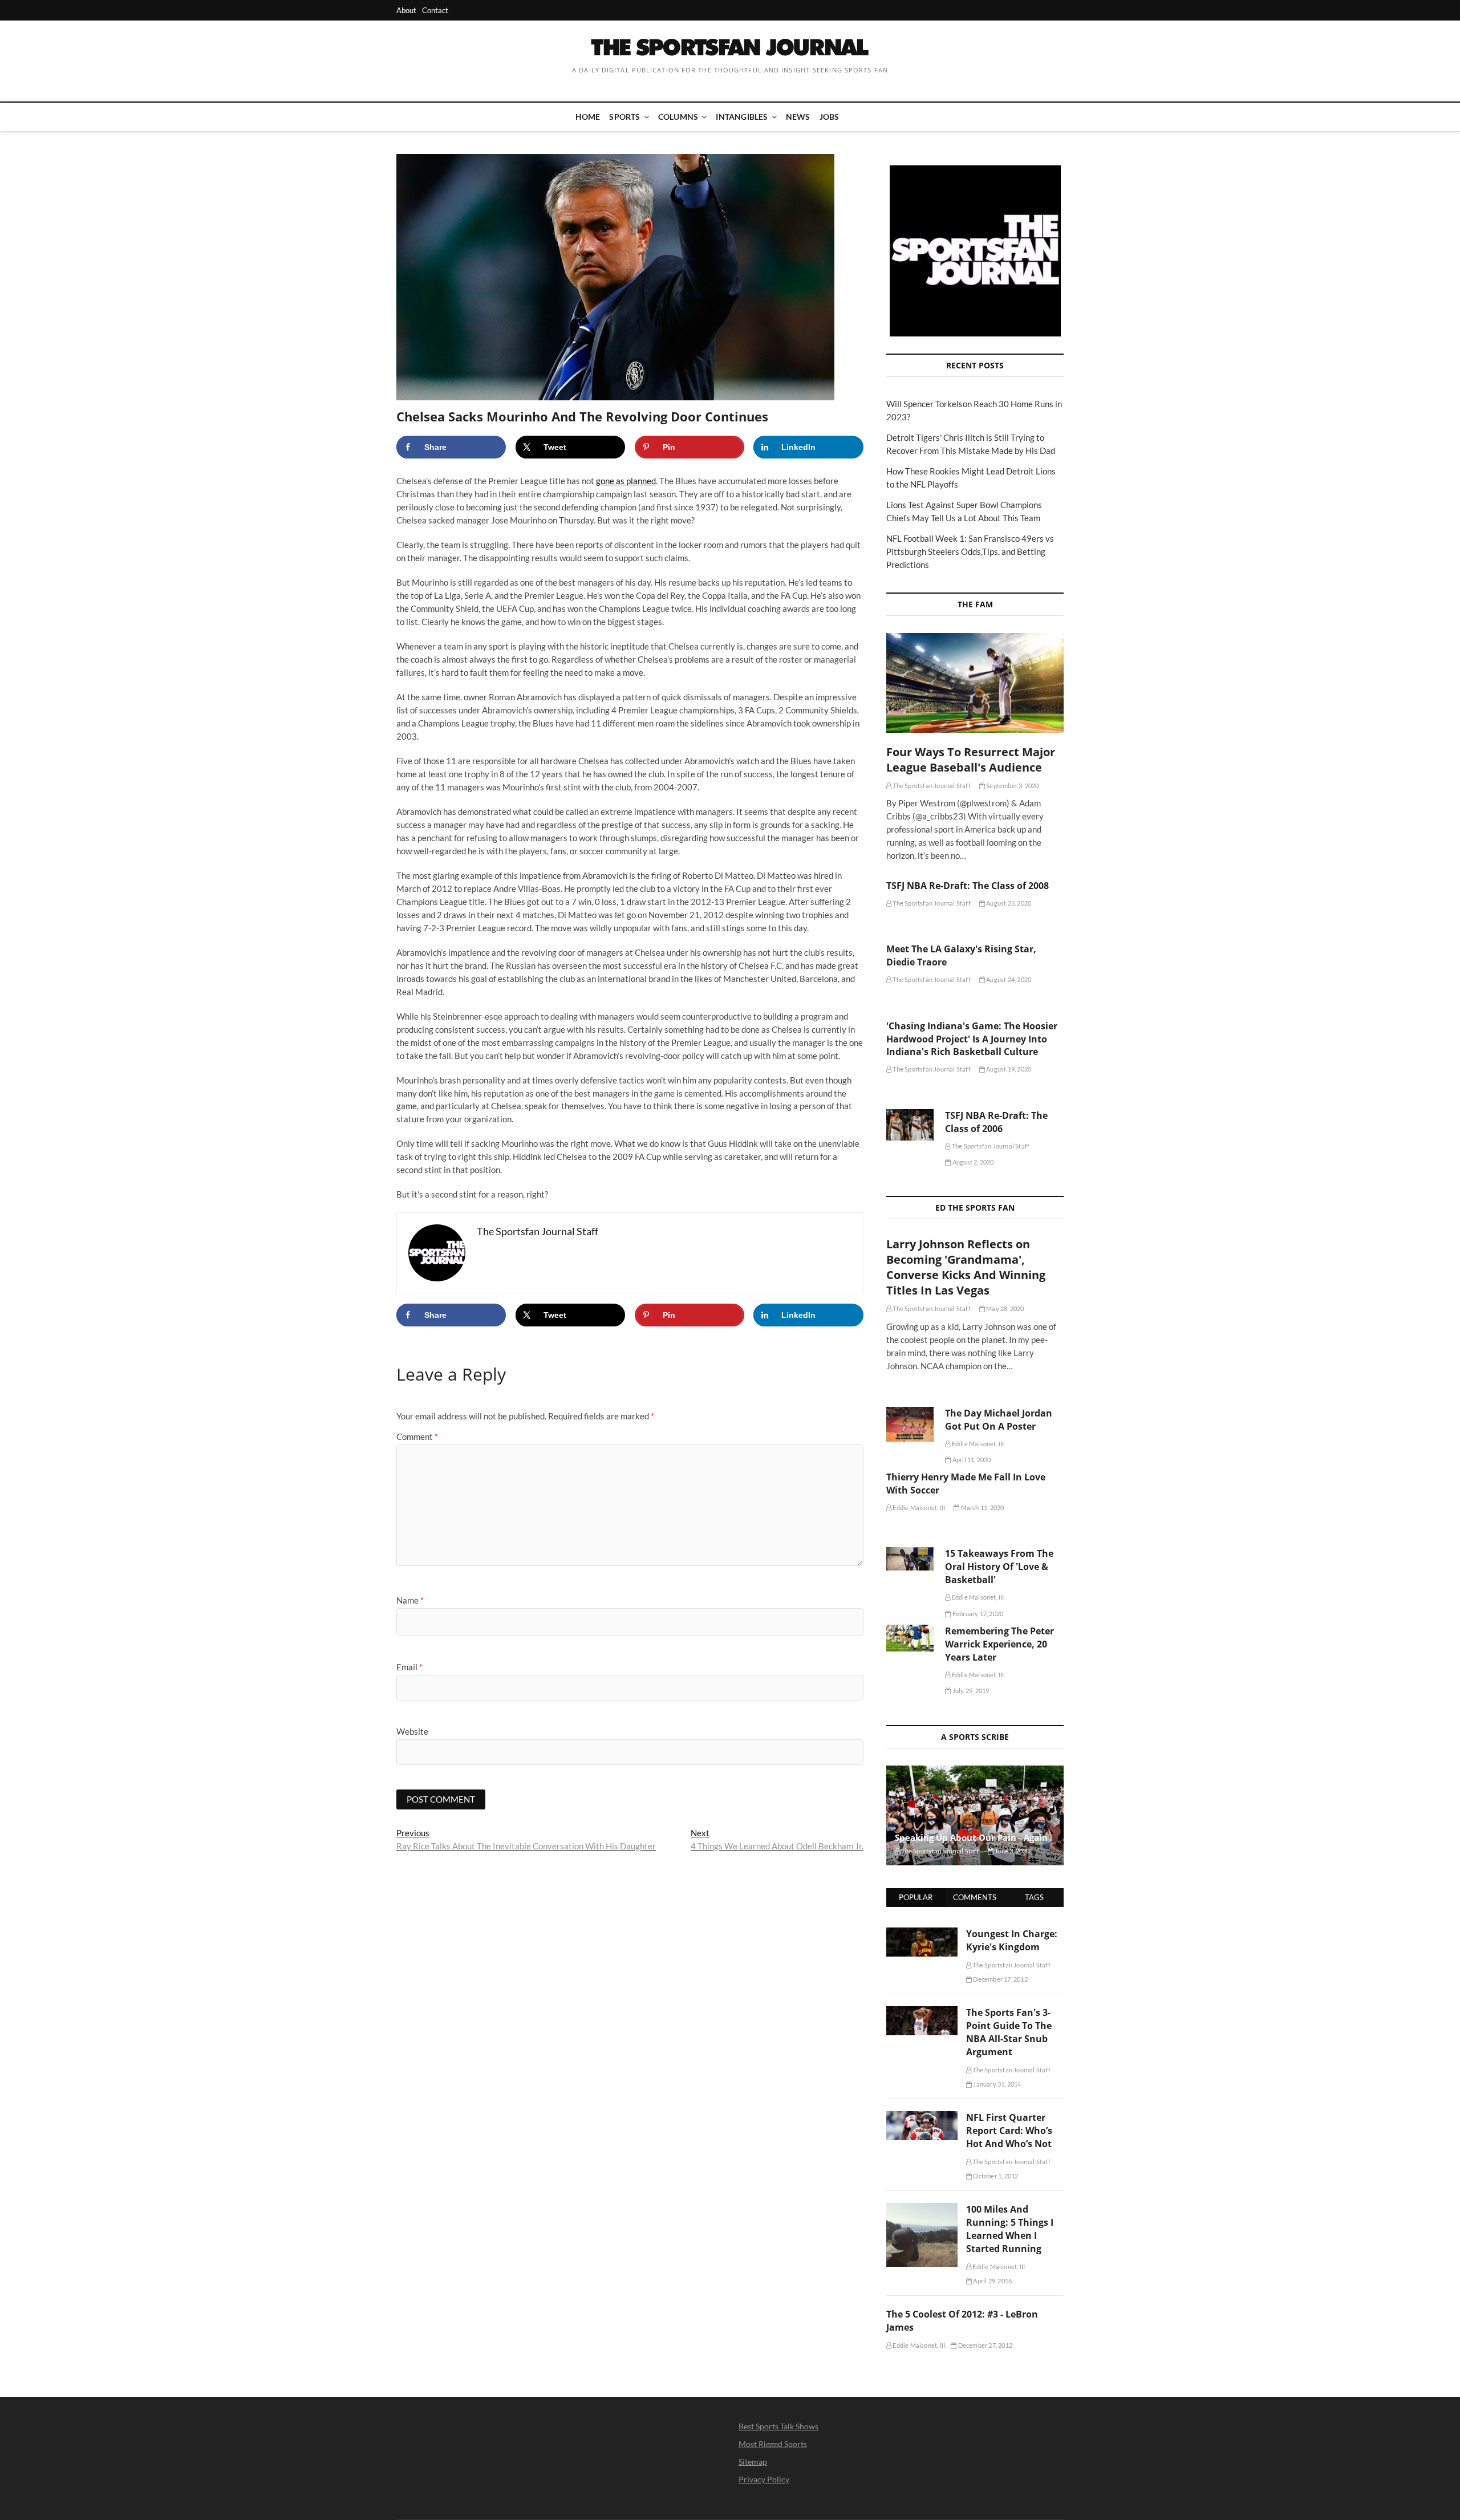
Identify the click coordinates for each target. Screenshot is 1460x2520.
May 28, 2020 (1005, 1308)
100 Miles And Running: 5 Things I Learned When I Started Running (1010, 2229)
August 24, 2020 (1008, 979)
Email (409, 1667)
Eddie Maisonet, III (977, 1444)
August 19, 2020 (1008, 1069)
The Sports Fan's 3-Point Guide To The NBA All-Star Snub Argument (1009, 2032)
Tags (1034, 1897)
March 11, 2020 (982, 1507)
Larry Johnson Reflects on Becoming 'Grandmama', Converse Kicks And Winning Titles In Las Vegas (966, 1267)
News (798, 117)
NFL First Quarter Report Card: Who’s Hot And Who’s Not (1009, 2131)
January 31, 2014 (996, 2084)
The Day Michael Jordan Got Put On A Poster (999, 1420)
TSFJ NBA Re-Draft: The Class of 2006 (996, 1122)
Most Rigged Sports (773, 2444)
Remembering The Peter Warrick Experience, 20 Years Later (999, 1644)
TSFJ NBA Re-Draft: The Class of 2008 (968, 886)
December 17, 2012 (1000, 1979)
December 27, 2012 (984, 2345)
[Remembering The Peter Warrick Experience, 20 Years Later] (910, 1638)
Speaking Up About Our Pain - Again (971, 1837)
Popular (916, 1897)
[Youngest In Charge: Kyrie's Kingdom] (922, 1934)
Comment (417, 1436)
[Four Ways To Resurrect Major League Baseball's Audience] (975, 683)
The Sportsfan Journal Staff (931, 786)
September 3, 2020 (1012, 786)
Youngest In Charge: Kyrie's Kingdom (1012, 1940)
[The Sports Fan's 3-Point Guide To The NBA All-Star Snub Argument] (922, 2012)
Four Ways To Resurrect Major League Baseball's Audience (971, 760)
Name (410, 1600)
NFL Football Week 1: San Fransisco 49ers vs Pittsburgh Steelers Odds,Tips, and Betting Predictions (970, 551)
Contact (435, 10)
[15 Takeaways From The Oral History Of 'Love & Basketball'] (910, 1559)
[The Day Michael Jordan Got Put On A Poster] (910, 1424)
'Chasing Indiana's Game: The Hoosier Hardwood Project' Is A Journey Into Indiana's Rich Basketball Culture (972, 1039)
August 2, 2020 (972, 1162)
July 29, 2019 (970, 1691)
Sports (624, 117)
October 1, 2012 (995, 2176)
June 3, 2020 (1012, 1851)
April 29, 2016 (992, 2281)
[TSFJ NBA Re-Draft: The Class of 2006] (910, 1125)
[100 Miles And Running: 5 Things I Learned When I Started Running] (922, 2209)
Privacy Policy (764, 2479)
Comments (975, 1897)
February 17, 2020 (977, 1614)
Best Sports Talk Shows (778, 2426)
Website (412, 1731)
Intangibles (742, 117)
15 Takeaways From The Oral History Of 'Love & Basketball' (999, 1567)
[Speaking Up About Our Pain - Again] (975, 1815)
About (406, 10)
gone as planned (626, 481)
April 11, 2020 (971, 1460)
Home (588, 117)
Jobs (830, 117)
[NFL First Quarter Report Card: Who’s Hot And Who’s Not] (922, 2117)
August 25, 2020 (1008, 903)
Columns (678, 117)
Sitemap (753, 2462)
